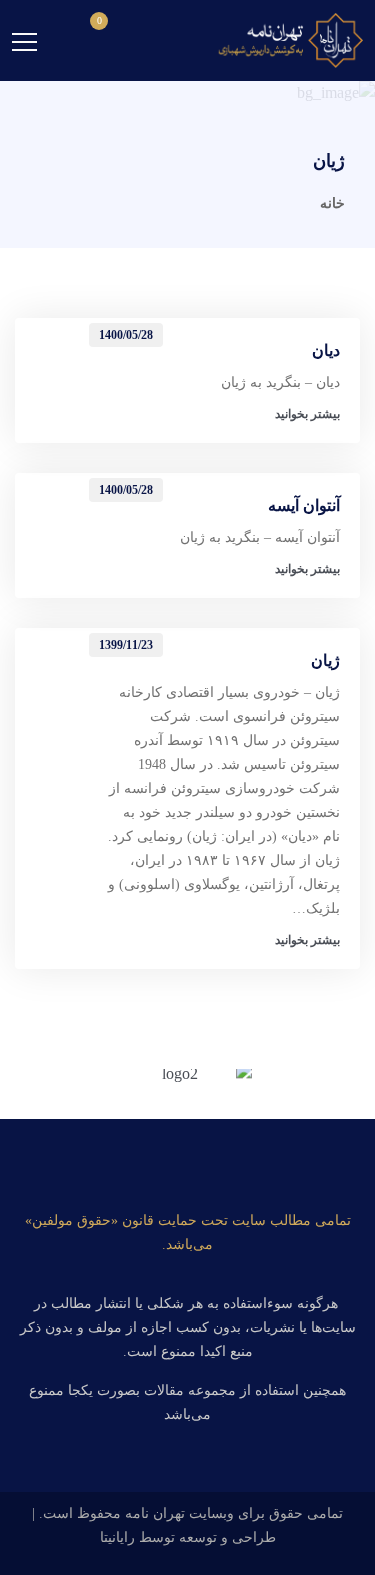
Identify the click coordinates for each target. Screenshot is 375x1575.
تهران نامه (155, 1513)
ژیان (325, 660)
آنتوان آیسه (304, 505)
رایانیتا (117, 1537)
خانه (332, 203)
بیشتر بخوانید (307, 414)
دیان (326, 350)
